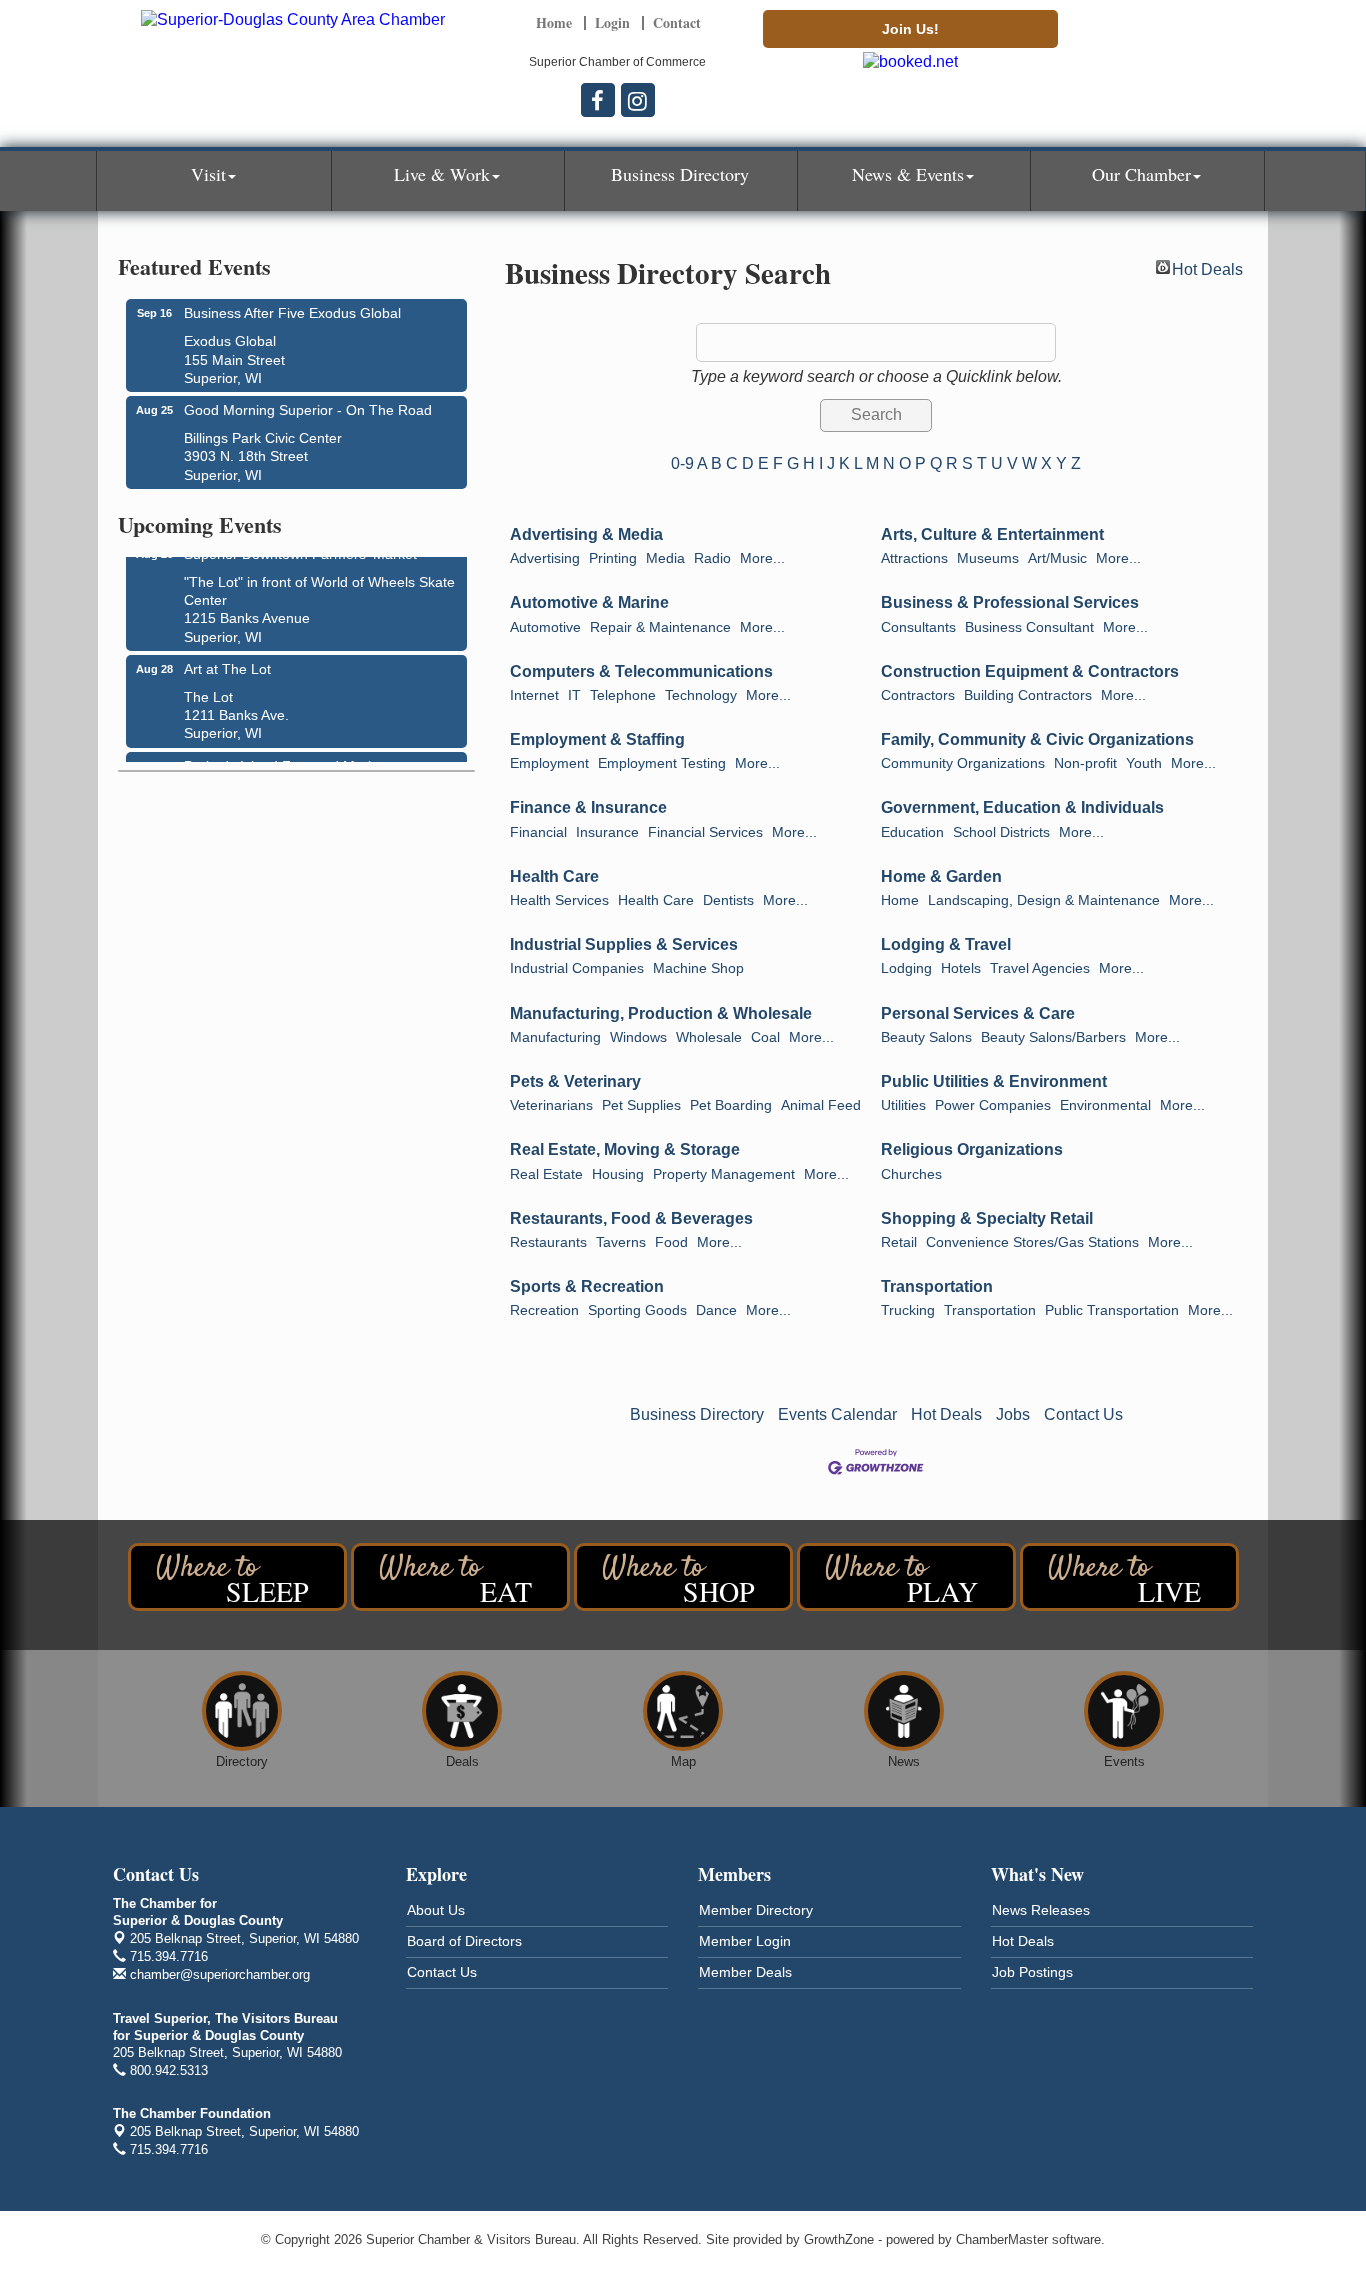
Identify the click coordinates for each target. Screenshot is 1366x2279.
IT (574, 695)
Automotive (545, 627)
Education (912, 832)
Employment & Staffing (597, 739)
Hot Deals (1207, 267)
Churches (911, 1174)
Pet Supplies (641, 1105)
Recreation (544, 1310)
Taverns (621, 1242)
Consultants (918, 627)
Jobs (1013, 1414)
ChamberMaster (1002, 2239)
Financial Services (705, 832)
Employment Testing (662, 763)
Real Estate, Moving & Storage (625, 1149)
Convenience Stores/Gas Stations (1032, 1242)
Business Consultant (1029, 627)
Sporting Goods (637, 1310)
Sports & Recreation (587, 1286)
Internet (534, 695)
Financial (538, 832)
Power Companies (993, 1105)
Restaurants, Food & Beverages (631, 1218)
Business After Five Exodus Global (292, 313)
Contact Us (1083, 1414)
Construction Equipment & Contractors (1030, 671)
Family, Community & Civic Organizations (1037, 739)
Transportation (937, 1286)
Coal (765, 1037)
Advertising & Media (586, 534)
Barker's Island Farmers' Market (285, 759)
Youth (1144, 763)
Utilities (903, 1105)
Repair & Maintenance (660, 627)
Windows (638, 1037)
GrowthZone (839, 2239)
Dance (716, 1310)
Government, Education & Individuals (1022, 807)
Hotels (961, 968)
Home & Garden (941, 876)
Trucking (908, 1310)
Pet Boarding (731, 1105)
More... (762, 558)
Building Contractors (1028, 695)
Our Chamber (1141, 174)
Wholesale (709, 1037)
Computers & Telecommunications (641, 671)
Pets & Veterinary (575, 1081)
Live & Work (442, 174)
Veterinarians (551, 1105)
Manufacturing (555, 1037)
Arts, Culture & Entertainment (992, 534)
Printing (613, 558)
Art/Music (1057, 558)
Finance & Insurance (588, 807)
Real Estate (546, 1174)
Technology (701, 695)
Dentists (728, 900)
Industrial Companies (577, 968)
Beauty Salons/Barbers (1053, 1037)
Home (900, 900)
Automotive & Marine (589, 602)
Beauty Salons (926, 1037)
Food (671, 1242)
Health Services (559, 900)
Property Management (724, 1174)
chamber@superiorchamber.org (218, 1974)
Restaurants (548, 1242)
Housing (618, 1174)
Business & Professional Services (1010, 602)
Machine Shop (698, 968)
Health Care (554, 876)
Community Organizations (963, 763)
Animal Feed (821, 1105)
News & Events (908, 174)
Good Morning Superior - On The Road (308, 410)
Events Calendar (837, 1414)
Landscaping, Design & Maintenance (1044, 900)
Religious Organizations (972, 1149)
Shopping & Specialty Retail (987, 1218)
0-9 (682, 463)
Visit (208, 174)
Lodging (906, 968)
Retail (899, 1242)
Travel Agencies (1040, 968)
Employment (549, 763)
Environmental (1105, 1105)
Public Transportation (1112, 1310)
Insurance (607, 832)
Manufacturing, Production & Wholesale (661, 1013)
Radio (712, 558)
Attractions (914, 558)
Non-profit (1085, 763)
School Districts (1001, 832)
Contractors (918, 695)
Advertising (545, 558)
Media (665, 558)
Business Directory (680, 174)
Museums (988, 558)
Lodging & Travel (946, 944)
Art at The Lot (227, 662)
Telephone (623, 695)
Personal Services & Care (978, 1013)
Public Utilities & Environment (994, 1081)
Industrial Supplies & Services (624, 944)
